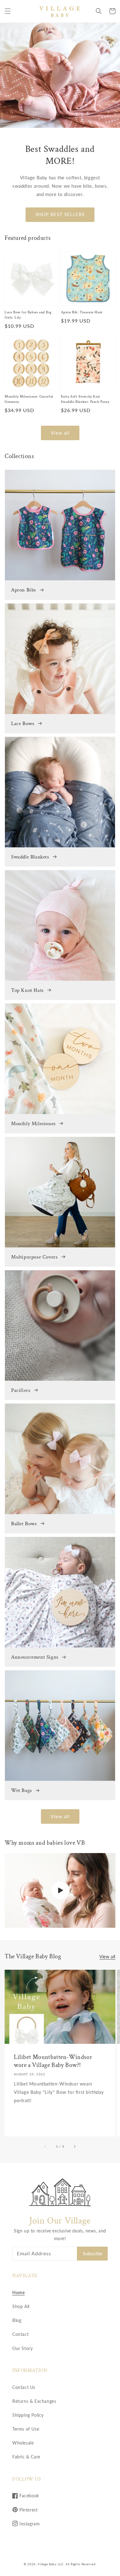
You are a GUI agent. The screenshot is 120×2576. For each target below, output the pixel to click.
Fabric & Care (26, 2457)
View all (60, 433)
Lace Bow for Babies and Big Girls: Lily (28, 315)
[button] (8, 11)
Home (18, 2292)
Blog (17, 2320)
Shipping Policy (28, 2415)
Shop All (21, 2306)
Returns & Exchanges (34, 2401)
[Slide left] (46, 2146)
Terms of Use (26, 2429)
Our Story (22, 2348)
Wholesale (23, 2443)
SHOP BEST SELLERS (60, 214)
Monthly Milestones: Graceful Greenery (29, 399)
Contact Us (24, 2387)
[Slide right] (74, 2146)
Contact (20, 2334)
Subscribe (92, 2253)
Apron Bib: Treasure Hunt (82, 312)
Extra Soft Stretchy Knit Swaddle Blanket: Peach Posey (85, 399)
